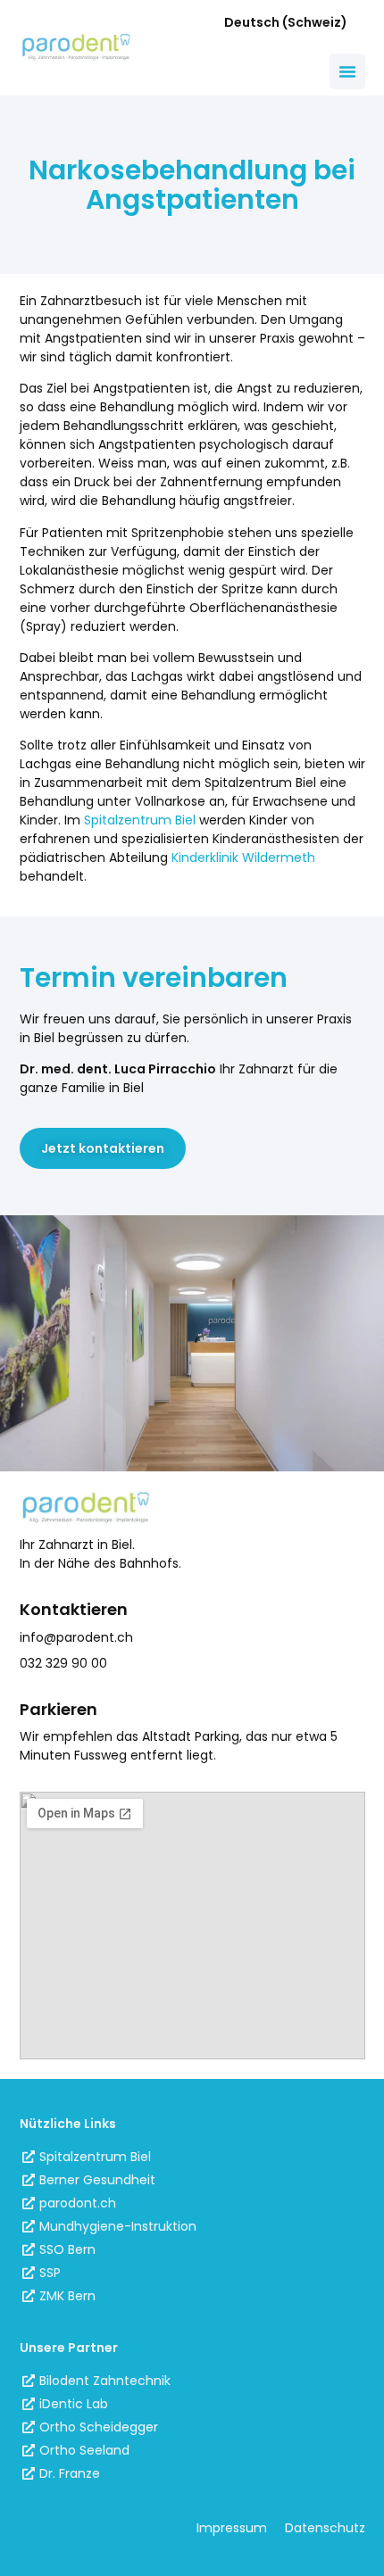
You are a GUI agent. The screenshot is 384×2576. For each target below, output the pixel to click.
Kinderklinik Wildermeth (243, 857)
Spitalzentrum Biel (140, 820)
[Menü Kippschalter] (347, 71)
